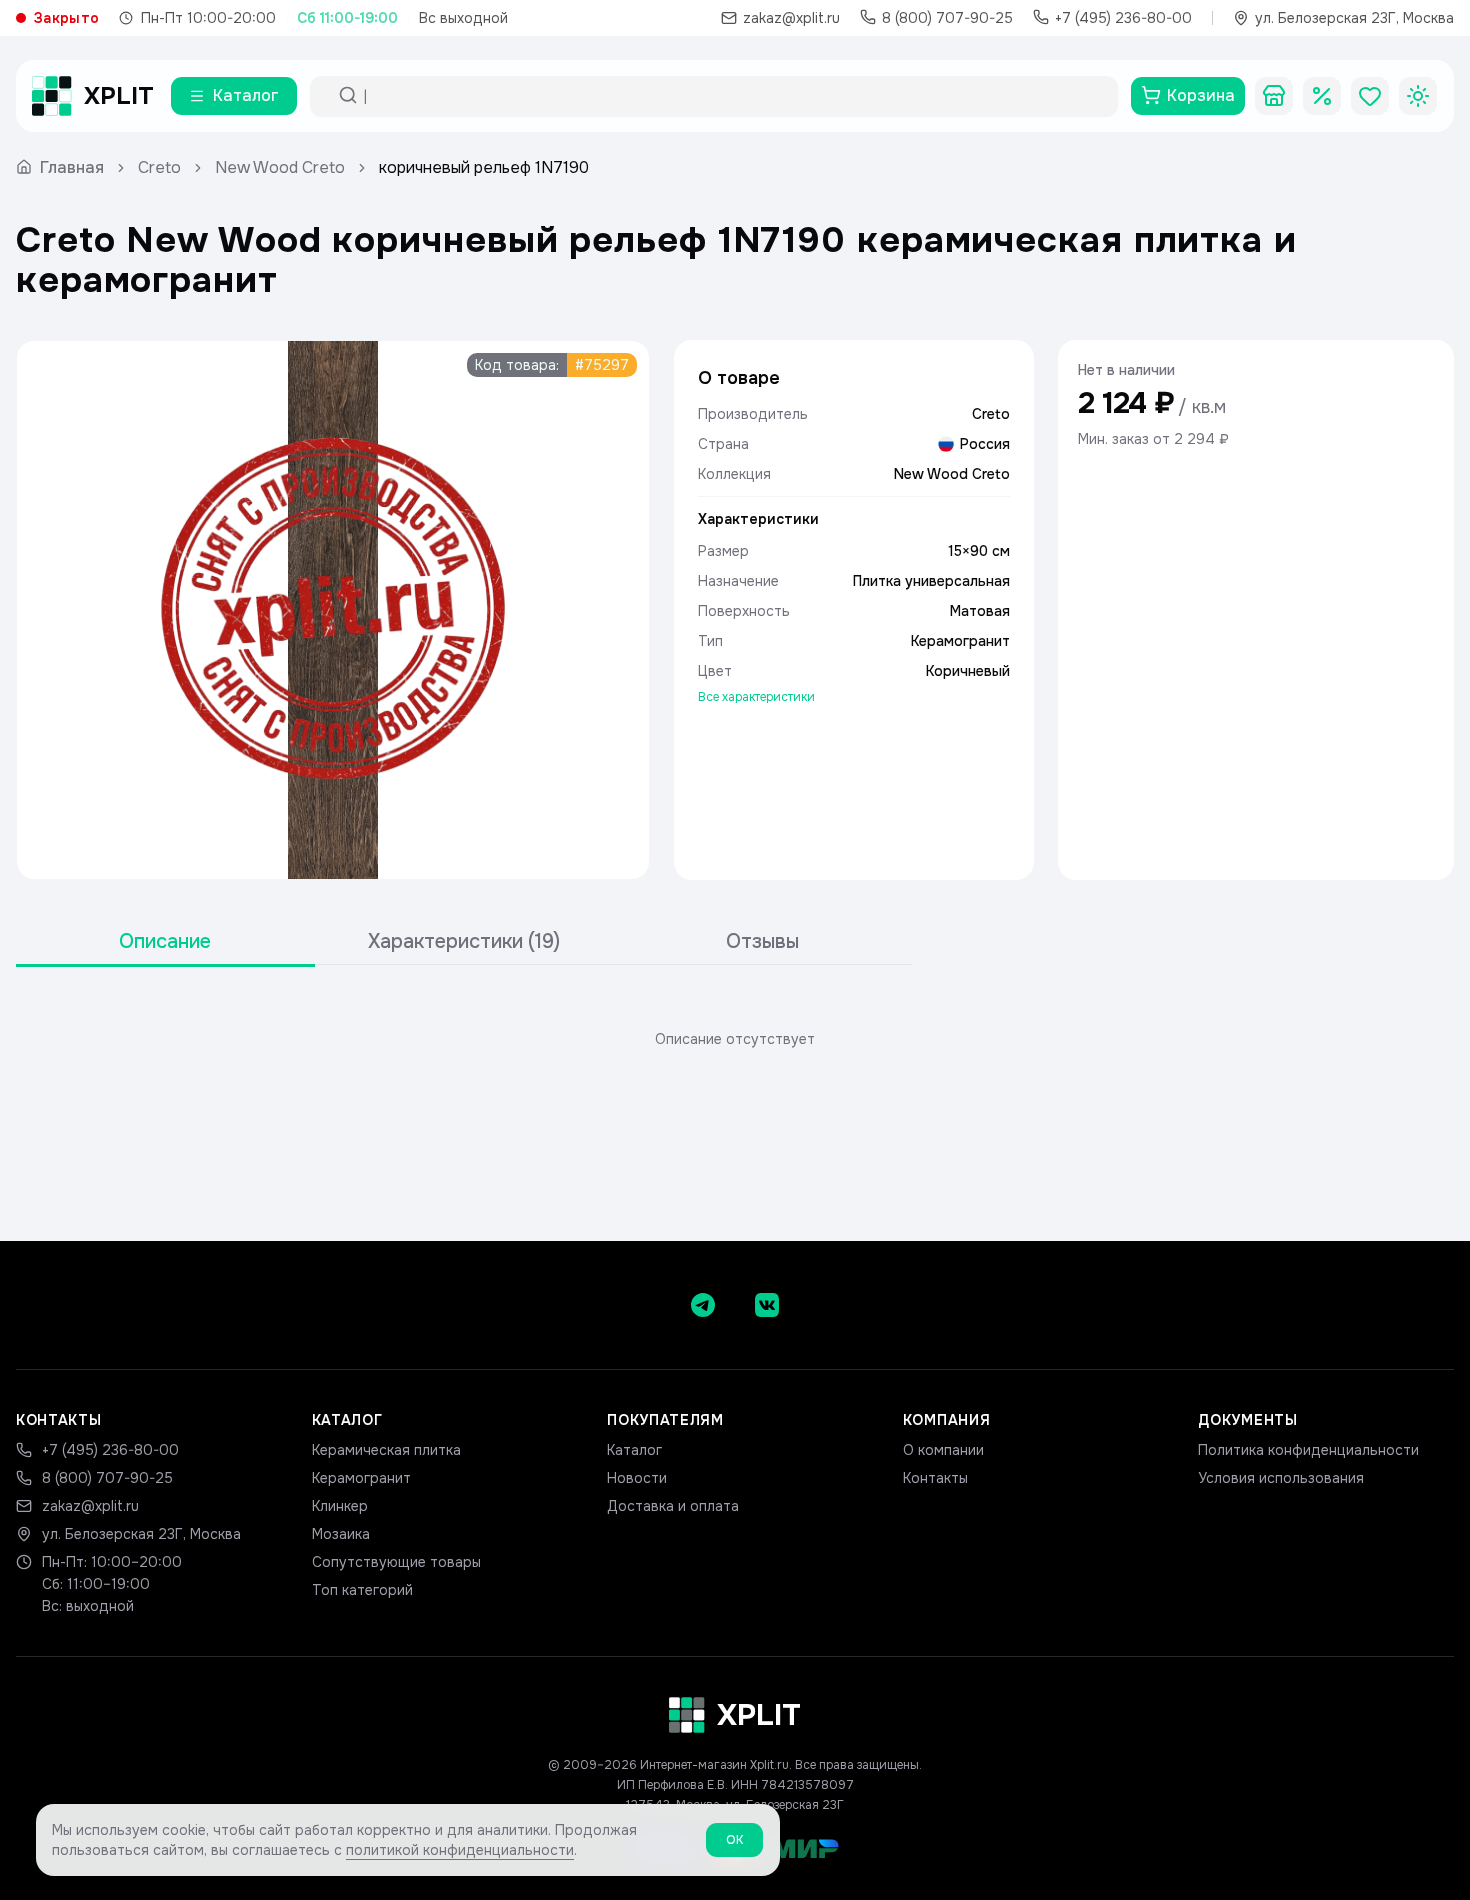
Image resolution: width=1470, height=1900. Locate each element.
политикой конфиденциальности (460, 1850)
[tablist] (464, 942)
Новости (637, 1478)
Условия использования (1281, 1478)
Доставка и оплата (673, 1506)
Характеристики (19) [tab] (464, 941)
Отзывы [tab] (762, 941)
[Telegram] (703, 1305)
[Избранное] (1370, 96)
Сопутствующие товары (396, 1562)
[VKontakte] (767, 1305)
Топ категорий (362, 1590)
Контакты (935, 1478)
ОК (734, 1840)
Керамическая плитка (386, 1450)
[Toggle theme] (1418, 96)
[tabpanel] (735, 1039)
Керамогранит (361, 1478)
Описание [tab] (165, 941)
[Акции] (1322, 96)
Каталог (634, 1450)
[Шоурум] (1274, 96)
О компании (943, 1450)
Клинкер (340, 1506)
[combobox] (732, 96)
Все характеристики (756, 697)
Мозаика (341, 1534)
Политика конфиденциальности (1308, 1450)
